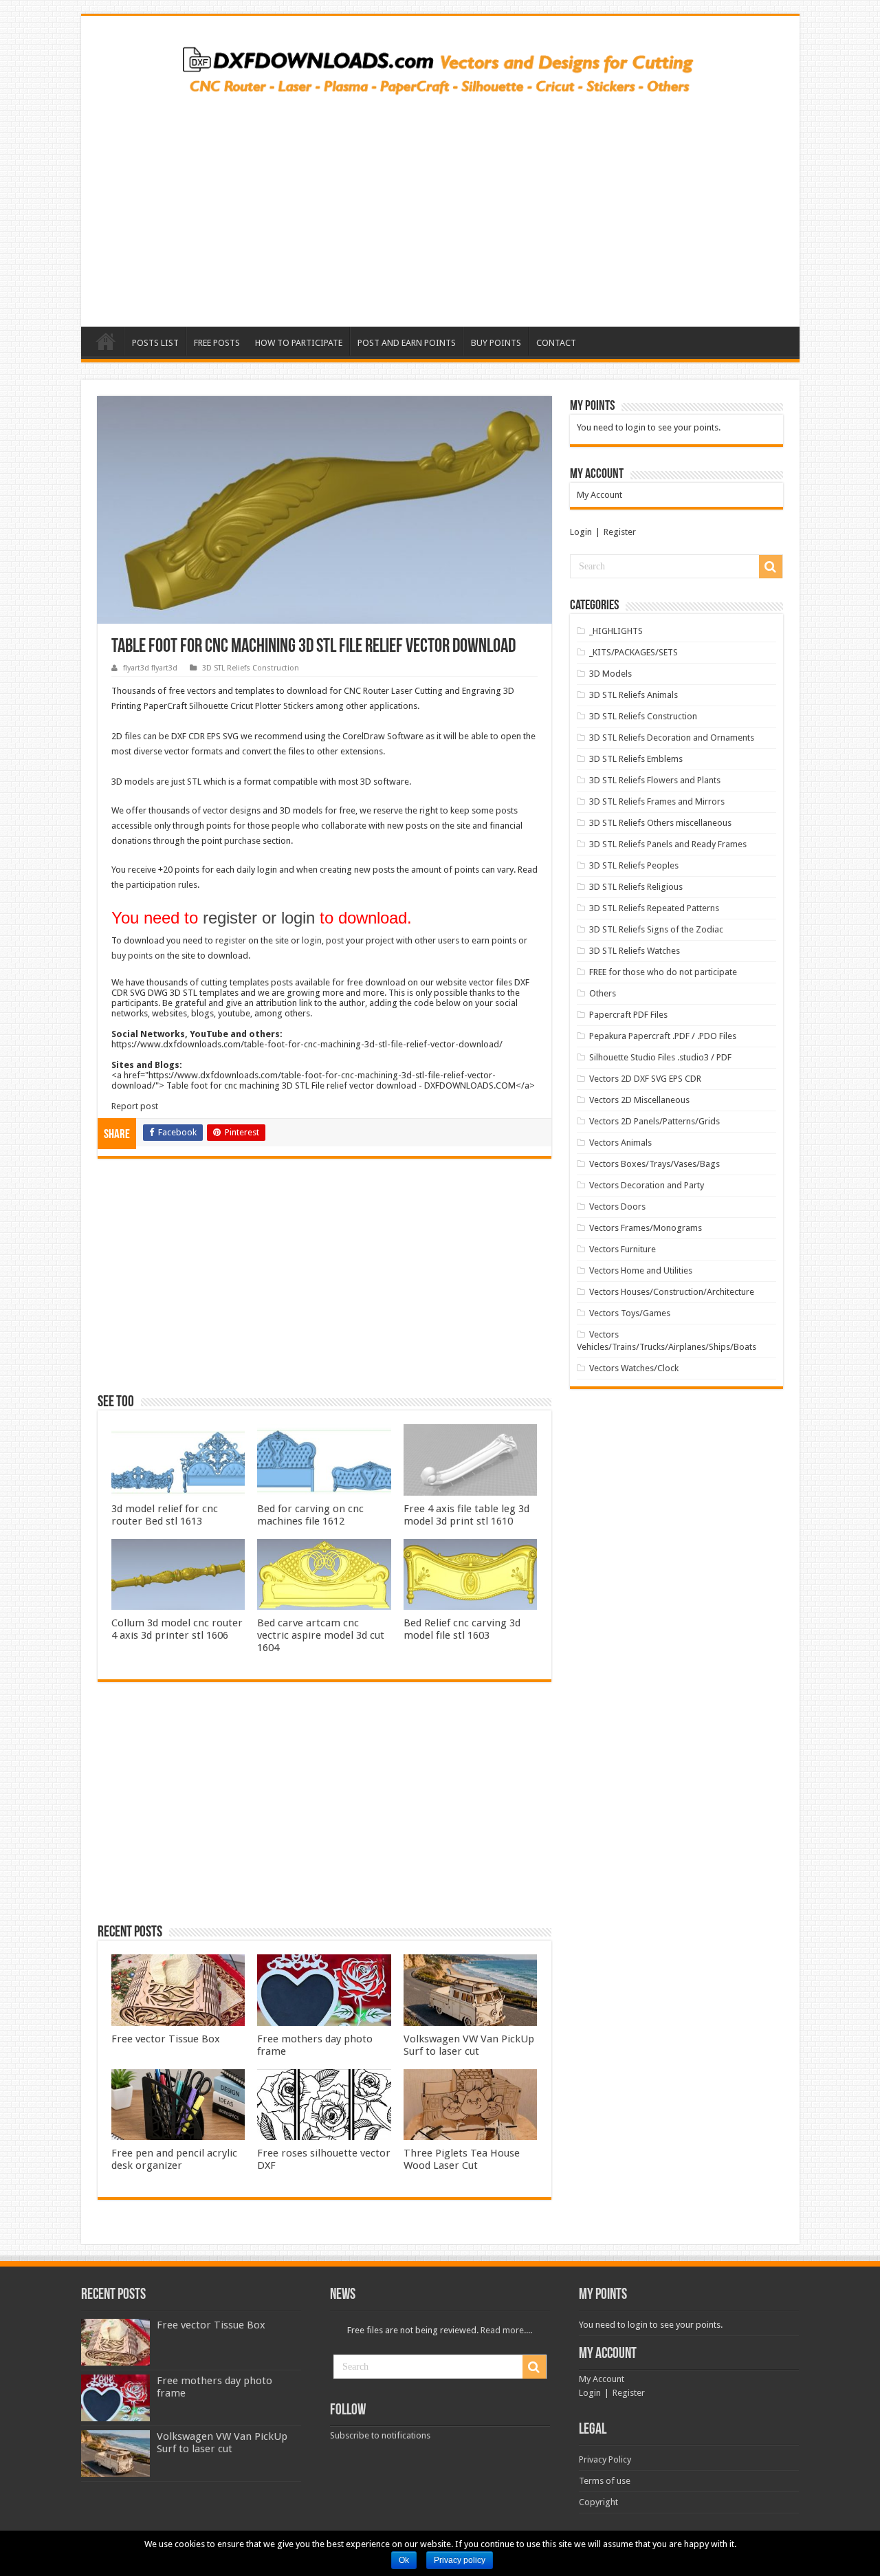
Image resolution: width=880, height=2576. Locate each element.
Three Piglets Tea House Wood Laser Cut (462, 2159)
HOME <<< (106, 341)
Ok (404, 2560)
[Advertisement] (440, 206)
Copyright (598, 2502)
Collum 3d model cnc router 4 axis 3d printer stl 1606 (177, 1629)
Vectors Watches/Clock (634, 1368)
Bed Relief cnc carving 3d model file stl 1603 (462, 1629)
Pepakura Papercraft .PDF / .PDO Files (663, 1036)
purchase (242, 841)
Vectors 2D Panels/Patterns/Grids (654, 1121)
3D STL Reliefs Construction (251, 668)
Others (603, 993)
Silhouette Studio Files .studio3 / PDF (660, 1057)
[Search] (771, 567)
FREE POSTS (217, 343)
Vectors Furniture (623, 1249)
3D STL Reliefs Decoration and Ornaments (672, 738)
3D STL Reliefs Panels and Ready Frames (668, 844)
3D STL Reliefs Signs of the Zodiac (656, 929)
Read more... (505, 2330)
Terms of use (605, 2481)
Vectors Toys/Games (630, 1313)
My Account (599, 495)
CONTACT (556, 343)
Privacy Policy (605, 2459)
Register (620, 532)
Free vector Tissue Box (166, 2039)
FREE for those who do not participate (663, 972)
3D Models (610, 674)
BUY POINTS (496, 343)
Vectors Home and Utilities (641, 1270)
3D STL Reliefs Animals (634, 695)
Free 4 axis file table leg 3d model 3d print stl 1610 (466, 1515)
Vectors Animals (620, 1143)
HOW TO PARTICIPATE (299, 343)
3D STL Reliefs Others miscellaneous (660, 823)
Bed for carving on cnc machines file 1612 (310, 1515)
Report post (135, 1106)
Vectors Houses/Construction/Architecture (672, 1292)
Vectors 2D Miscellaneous (639, 1100)
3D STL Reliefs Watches (635, 951)
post (335, 940)
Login (581, 532)
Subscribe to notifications (380, 2435)
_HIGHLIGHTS (616, 631)
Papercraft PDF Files (628, 1015)
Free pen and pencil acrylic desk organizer (174, 2159)
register (231, 940)
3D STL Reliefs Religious (636, 887)
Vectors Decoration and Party (647, 1185)
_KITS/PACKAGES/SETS (634, 652)
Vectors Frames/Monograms (646, 1228)
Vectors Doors (617, 1207)
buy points (132, 956)
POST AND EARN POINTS (407, 343)
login (312, 940)
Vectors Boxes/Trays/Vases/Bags (654, 1164)
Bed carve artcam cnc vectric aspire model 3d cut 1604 (321, 1635)
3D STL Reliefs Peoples (634, 865)
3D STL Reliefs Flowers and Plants (655, 780)
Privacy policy (460, 2560)
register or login (259, 918)
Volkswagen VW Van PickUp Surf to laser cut (469, 2045)
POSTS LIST (155, 343)
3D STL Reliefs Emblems (636, 759)
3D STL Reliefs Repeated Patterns (654, 908)
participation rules (162, 885)
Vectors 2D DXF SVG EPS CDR (645, 1079)
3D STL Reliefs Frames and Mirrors (657, 801)
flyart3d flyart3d (150, 668)
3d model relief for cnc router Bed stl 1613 (165, 1515)
